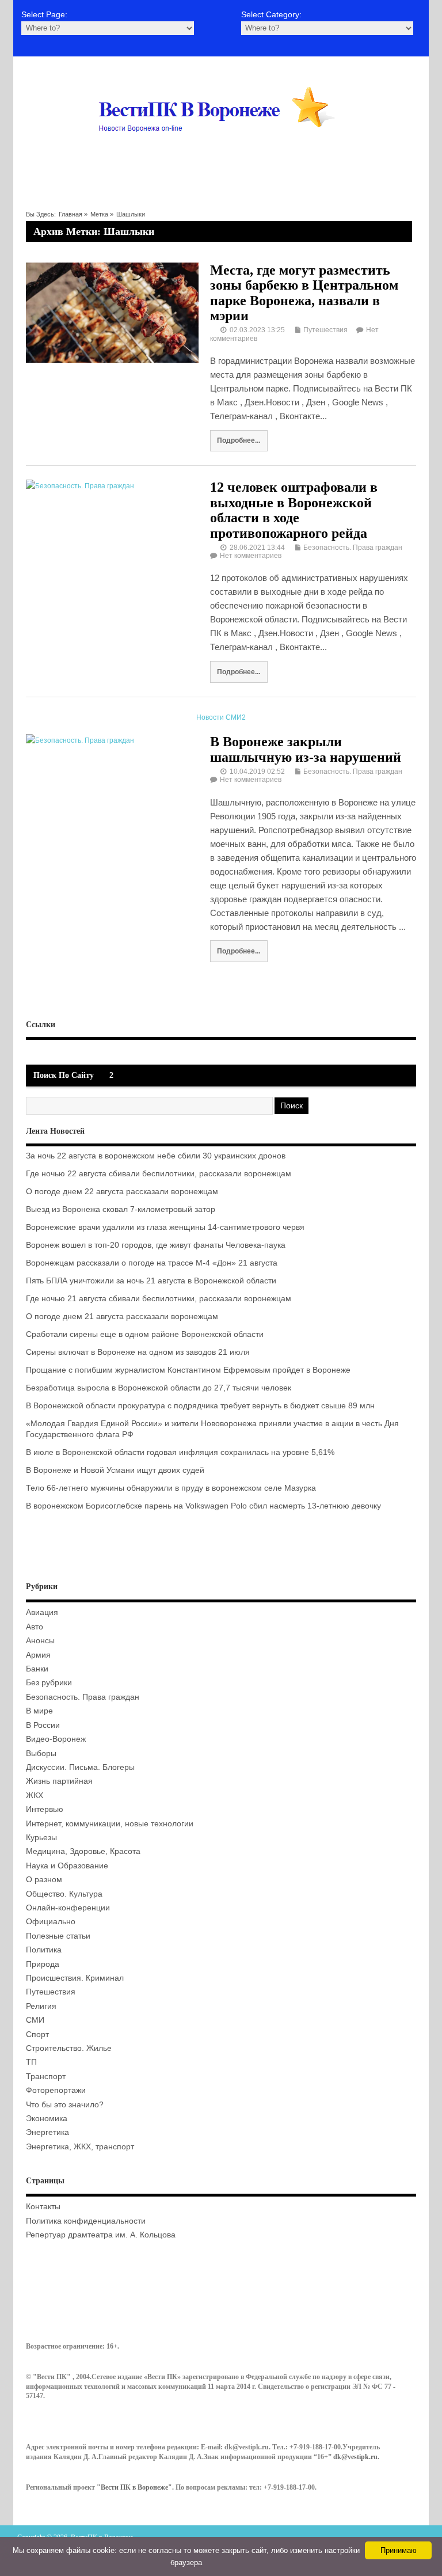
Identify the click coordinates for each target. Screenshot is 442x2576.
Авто (35, 1627)
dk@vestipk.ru (355, 2457)
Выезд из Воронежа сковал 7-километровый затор (121, 1209)
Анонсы (40, 1641)
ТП (31, 2062)
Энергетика (47, 2132)
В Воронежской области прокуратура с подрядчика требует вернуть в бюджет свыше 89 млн (200, 1406)
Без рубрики (49, 1683)
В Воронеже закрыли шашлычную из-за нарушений (306, 749)
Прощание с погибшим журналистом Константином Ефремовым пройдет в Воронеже (188, 1370)
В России (43, 1725)
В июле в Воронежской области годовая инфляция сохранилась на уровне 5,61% (180, 1452)
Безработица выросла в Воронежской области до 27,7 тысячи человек (159, 1388)
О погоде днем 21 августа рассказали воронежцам (122, 1317)
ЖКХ (35, 1796)
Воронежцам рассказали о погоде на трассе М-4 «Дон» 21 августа (152, 1263)
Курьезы (41, 1838)
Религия (41, 2006)
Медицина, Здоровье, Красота (83, 1851)
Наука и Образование (67, 1866)
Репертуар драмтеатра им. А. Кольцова (101, 2235)
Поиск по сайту (64, 1075)
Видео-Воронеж (56, 1739)
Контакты (43, 2207)
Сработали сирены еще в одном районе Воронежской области (145, 1334)
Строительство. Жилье (69, 2048)
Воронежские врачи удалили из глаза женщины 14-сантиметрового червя (165, 1227)
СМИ (35, 2020)
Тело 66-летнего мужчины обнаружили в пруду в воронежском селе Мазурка (171, 1488)
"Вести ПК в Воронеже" (134, 2487)
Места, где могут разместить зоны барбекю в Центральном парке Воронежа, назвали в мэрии (304, 293)
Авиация (42, 1612)
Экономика (47, 2119)
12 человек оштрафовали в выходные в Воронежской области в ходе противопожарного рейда (294, 510)
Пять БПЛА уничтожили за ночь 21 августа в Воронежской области (151, 1281)
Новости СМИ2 (221, 717)
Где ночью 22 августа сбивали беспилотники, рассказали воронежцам (159, 1174)
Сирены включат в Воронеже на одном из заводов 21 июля (138, 1352)
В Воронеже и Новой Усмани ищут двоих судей (115, 1470)
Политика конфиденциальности (86, 2221)
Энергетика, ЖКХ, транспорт (80, 2147)
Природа (43, 1964)
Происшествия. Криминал (75, 1978)
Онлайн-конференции (68, 1908)
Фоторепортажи (56, 2090)
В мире (39, 1711)
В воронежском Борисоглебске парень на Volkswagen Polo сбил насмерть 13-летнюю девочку (203, 1506)
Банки (37, 1669)
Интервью (45, 1809)
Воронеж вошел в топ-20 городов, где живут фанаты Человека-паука (156, 1245)
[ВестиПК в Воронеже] (221, 154)
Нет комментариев (251, 556)
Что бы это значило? (65, 2105)
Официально (51, 1922)
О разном (44, 1880)
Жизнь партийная (59, 1781)
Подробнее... (239, 440)
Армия (38, 1655)
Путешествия (325, 330)
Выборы (41, 1754)
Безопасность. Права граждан (353, 548)
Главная (71, 214)
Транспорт (46, 2077)
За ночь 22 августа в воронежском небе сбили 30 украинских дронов (156, 1156)
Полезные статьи (58, 1936)
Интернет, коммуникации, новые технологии (110, 1824)
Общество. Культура (64, 1894)
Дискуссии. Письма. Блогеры (80, 1767)
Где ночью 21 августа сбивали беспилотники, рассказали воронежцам (159, 1299)
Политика (44, 1950)
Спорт (37, 2034)
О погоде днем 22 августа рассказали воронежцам (122, 1192)
